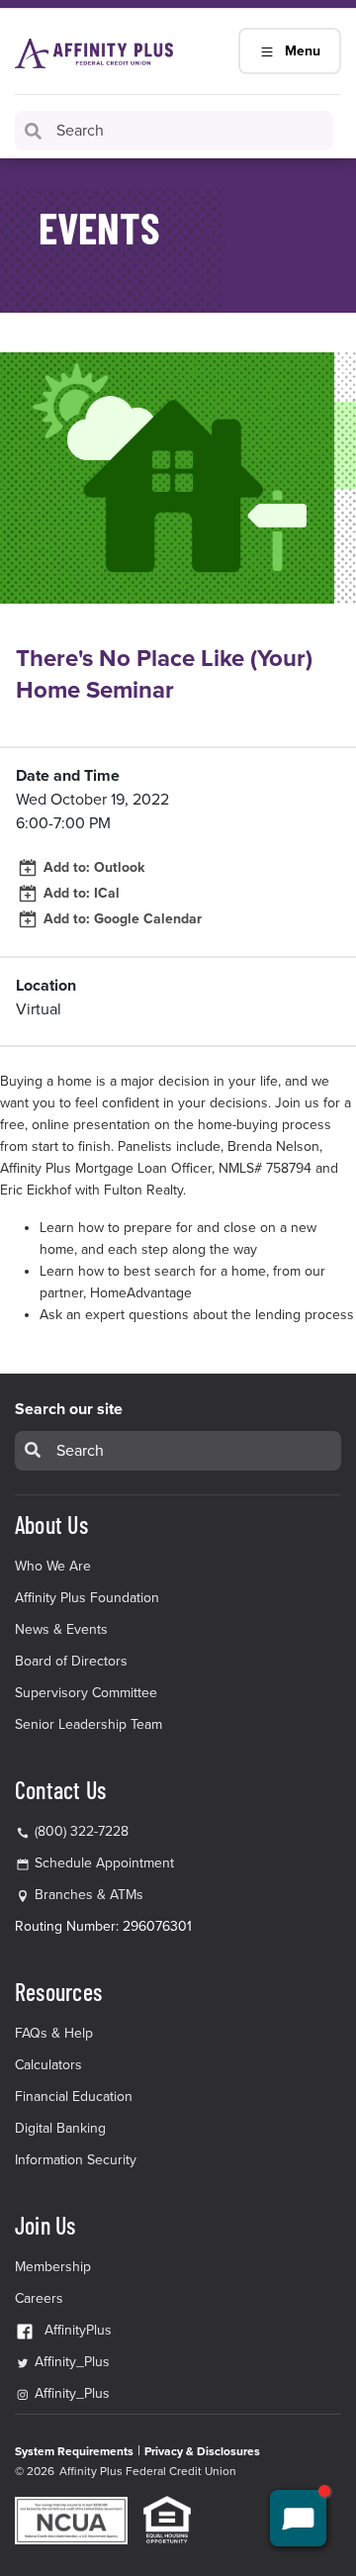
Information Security (76, 2160)
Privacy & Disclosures (202, 2451)
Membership (53, 2267)
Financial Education (74, 2097)
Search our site (69, 1409)
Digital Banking (60, 2128)
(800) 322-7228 (80, 1831)
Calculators (48, 2065)
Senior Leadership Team (89, 1724)
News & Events (61, 1629)
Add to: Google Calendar (121, 919)
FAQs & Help (54, 2033)
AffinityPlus (78, 2330)
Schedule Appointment (104, 1863)
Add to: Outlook (92, 867)
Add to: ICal (80, 893)
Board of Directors (71, 1661)
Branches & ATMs (89, 1895)
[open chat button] (298, 2518)
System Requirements (74, 2451)
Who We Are (53, 1566)
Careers (39, 2298)
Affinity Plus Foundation (87, 1598)
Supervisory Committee (86, 1693)
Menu (303, 51)
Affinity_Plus (70, 2362)
